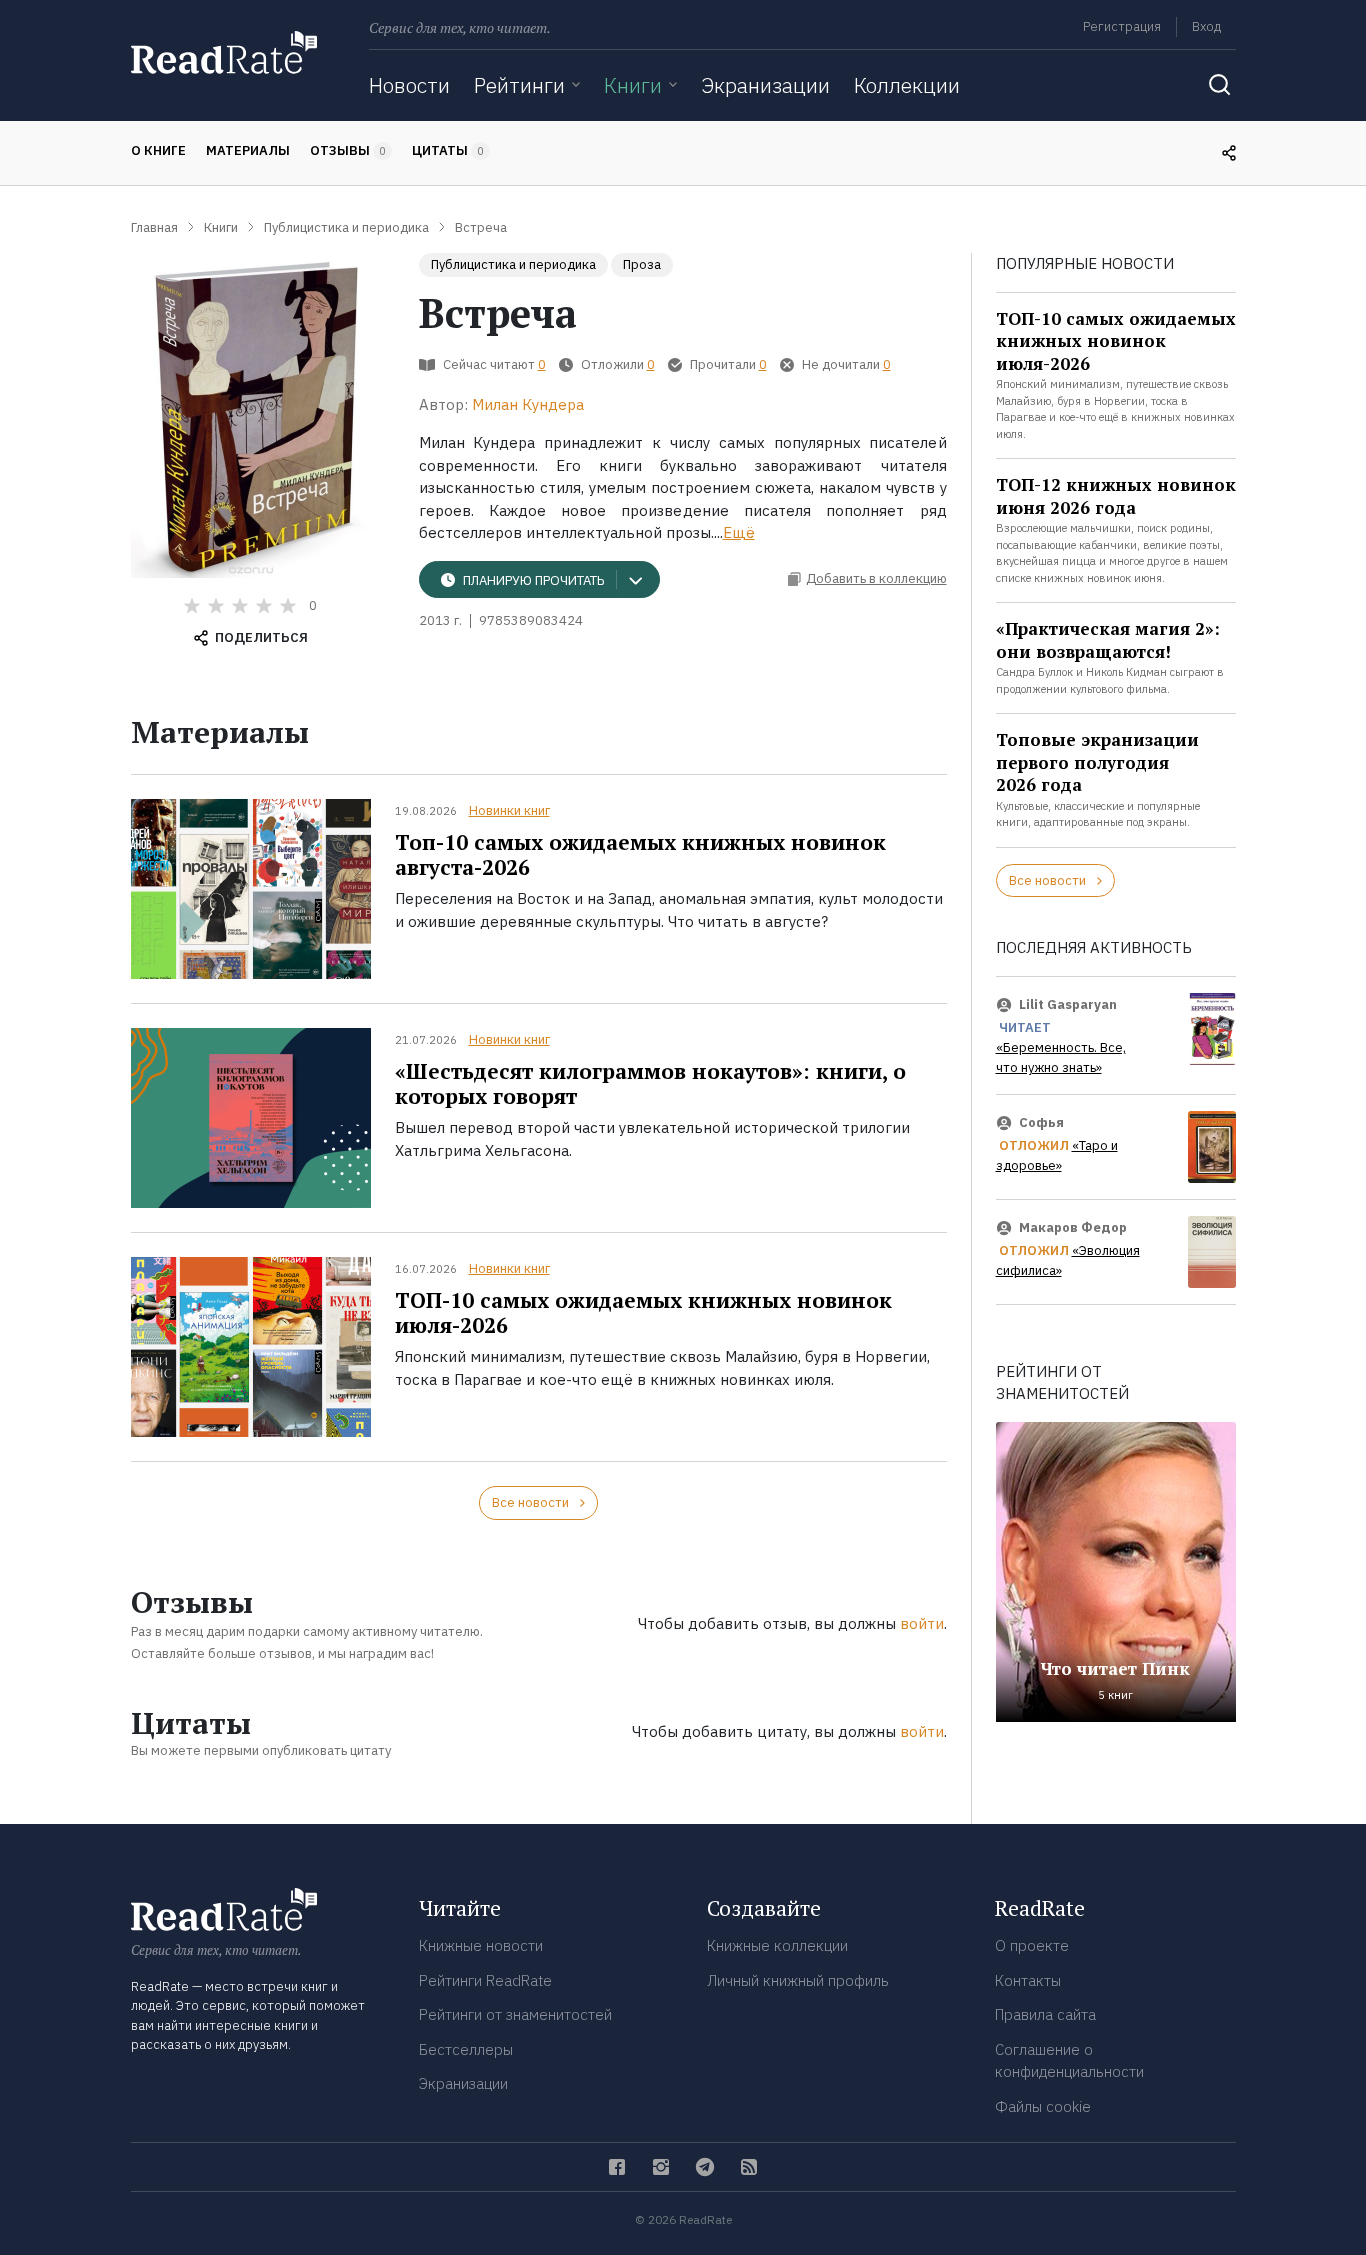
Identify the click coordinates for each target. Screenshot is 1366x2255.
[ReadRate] (224, 52)
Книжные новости (481, 1945)
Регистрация (1122, 26)
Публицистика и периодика (513, 264)
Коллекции (907, 85)
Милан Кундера (528, 404)
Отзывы (348, 150)
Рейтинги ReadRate (485, 1980)
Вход (1206, 26)
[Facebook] (617, 2167)
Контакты (1028, 1980)
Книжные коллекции (777, 1945)
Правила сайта (1045, 2014)
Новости (409, 85)
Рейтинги (519, 85)
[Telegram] (705, 2167)
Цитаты (448, 150)
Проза (642, 264)
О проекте (1032, 1945)
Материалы (248, 150)
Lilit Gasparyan (1068, 1004)
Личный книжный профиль (798, 1980)
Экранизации (765, 85)
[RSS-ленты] (749, 2167)
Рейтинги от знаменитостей (515, 2014)
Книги (633, 85)
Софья (1041, 1122)
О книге (158, 150)
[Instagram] (661, 2167)
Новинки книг (509, 810)
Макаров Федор (1073, 1227)
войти (922, 1623)
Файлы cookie (1043, 2106)
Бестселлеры (466, 2049)
